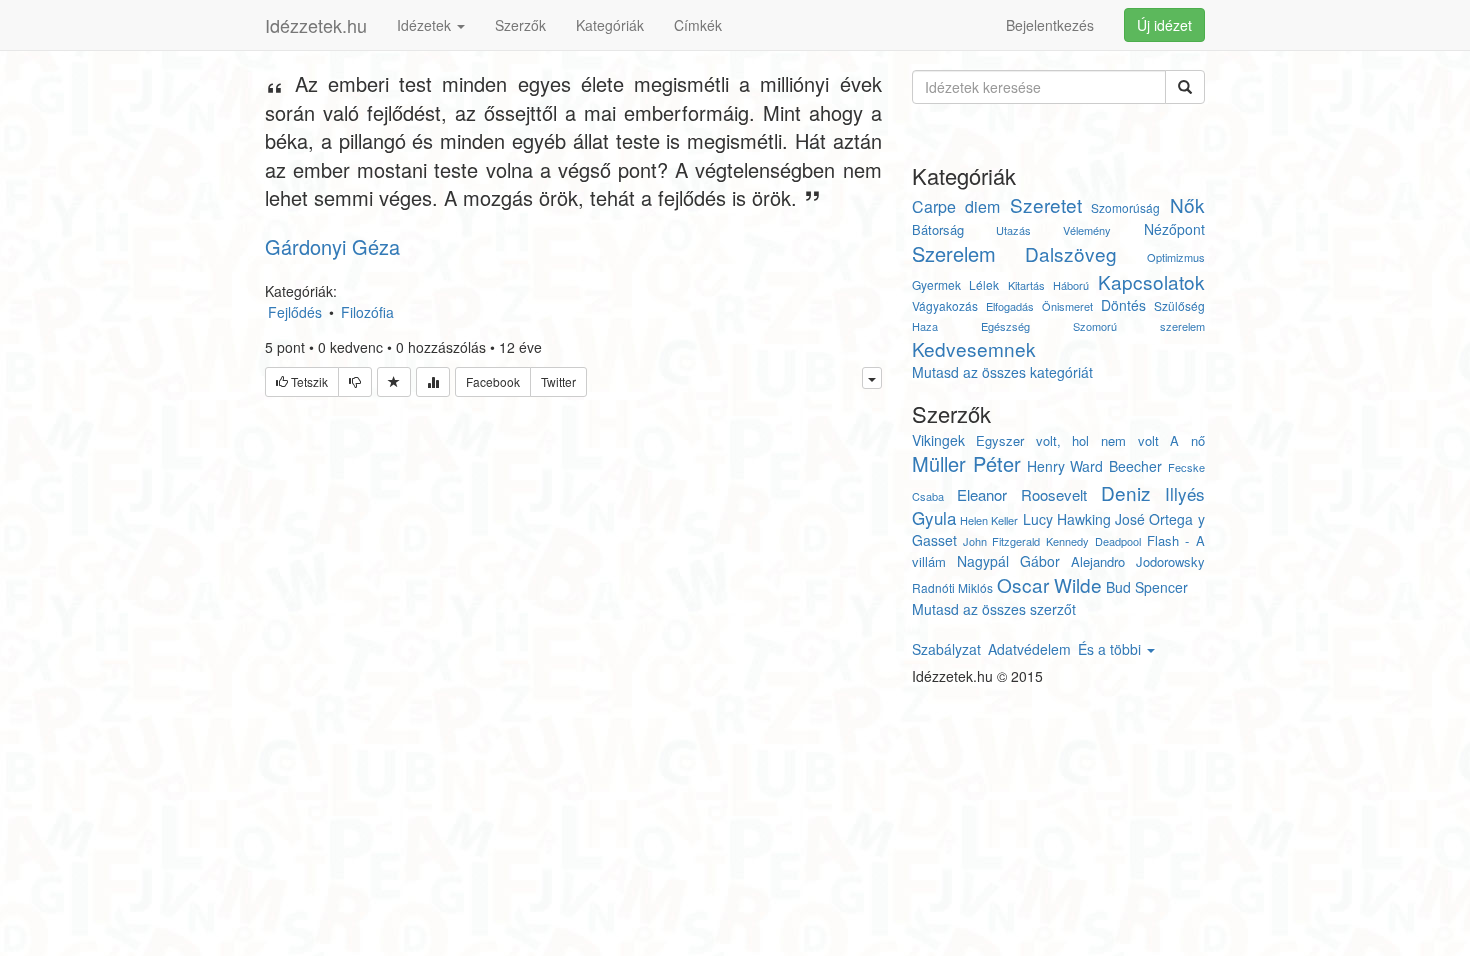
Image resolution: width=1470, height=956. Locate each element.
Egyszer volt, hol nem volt (1067, 440)
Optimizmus (1176, 257)
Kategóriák (610, 25)
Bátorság (938, 229)
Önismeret (1067, 306)
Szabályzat (946, 649)
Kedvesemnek (974, 348)
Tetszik (308, 381)
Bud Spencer (1147, 587)
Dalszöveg (1071, 253)
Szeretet (1046, 204)
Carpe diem (956, 206)
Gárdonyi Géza (332, 246)
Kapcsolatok (1151, 281)
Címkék (698, 25)
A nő (1187, 440)
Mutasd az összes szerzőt (994, 609)
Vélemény (1087, 230)
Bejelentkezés (1050, 25)
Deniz (1126, 492)
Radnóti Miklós (952, 587)
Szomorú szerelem (1138, 326)
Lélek (984, 284)
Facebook (493, 381)
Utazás (1013, 230)
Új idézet (1164, 25)
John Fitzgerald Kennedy (1026, 541)
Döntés (1123, 305)
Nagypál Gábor (1008, 561)
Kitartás (1026, 285)
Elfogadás (1010, 306)
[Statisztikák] (433, 382)
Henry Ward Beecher (1094, 466)
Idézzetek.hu (316, 25)
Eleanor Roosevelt (1022, 494)
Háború (1071, 285)
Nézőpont (1174, 229)
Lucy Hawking (1067, 519)
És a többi (1111, 649)
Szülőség (1179, 305)
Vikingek (938, 440)
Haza (925, 326)
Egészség (1005, 326)
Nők (1187, 204)
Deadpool (1118, 541)
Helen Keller (989, 520)
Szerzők (520, 25)
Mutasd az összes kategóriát (1002, 372)
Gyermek (936, 284)
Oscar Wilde (1049, 584)
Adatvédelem (1029, 649)
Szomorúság (1125, 207)
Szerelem (954, 253)
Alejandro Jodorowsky (1138, 561)
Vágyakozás (945, 305)
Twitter (558, 381)
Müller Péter (967, 463)
